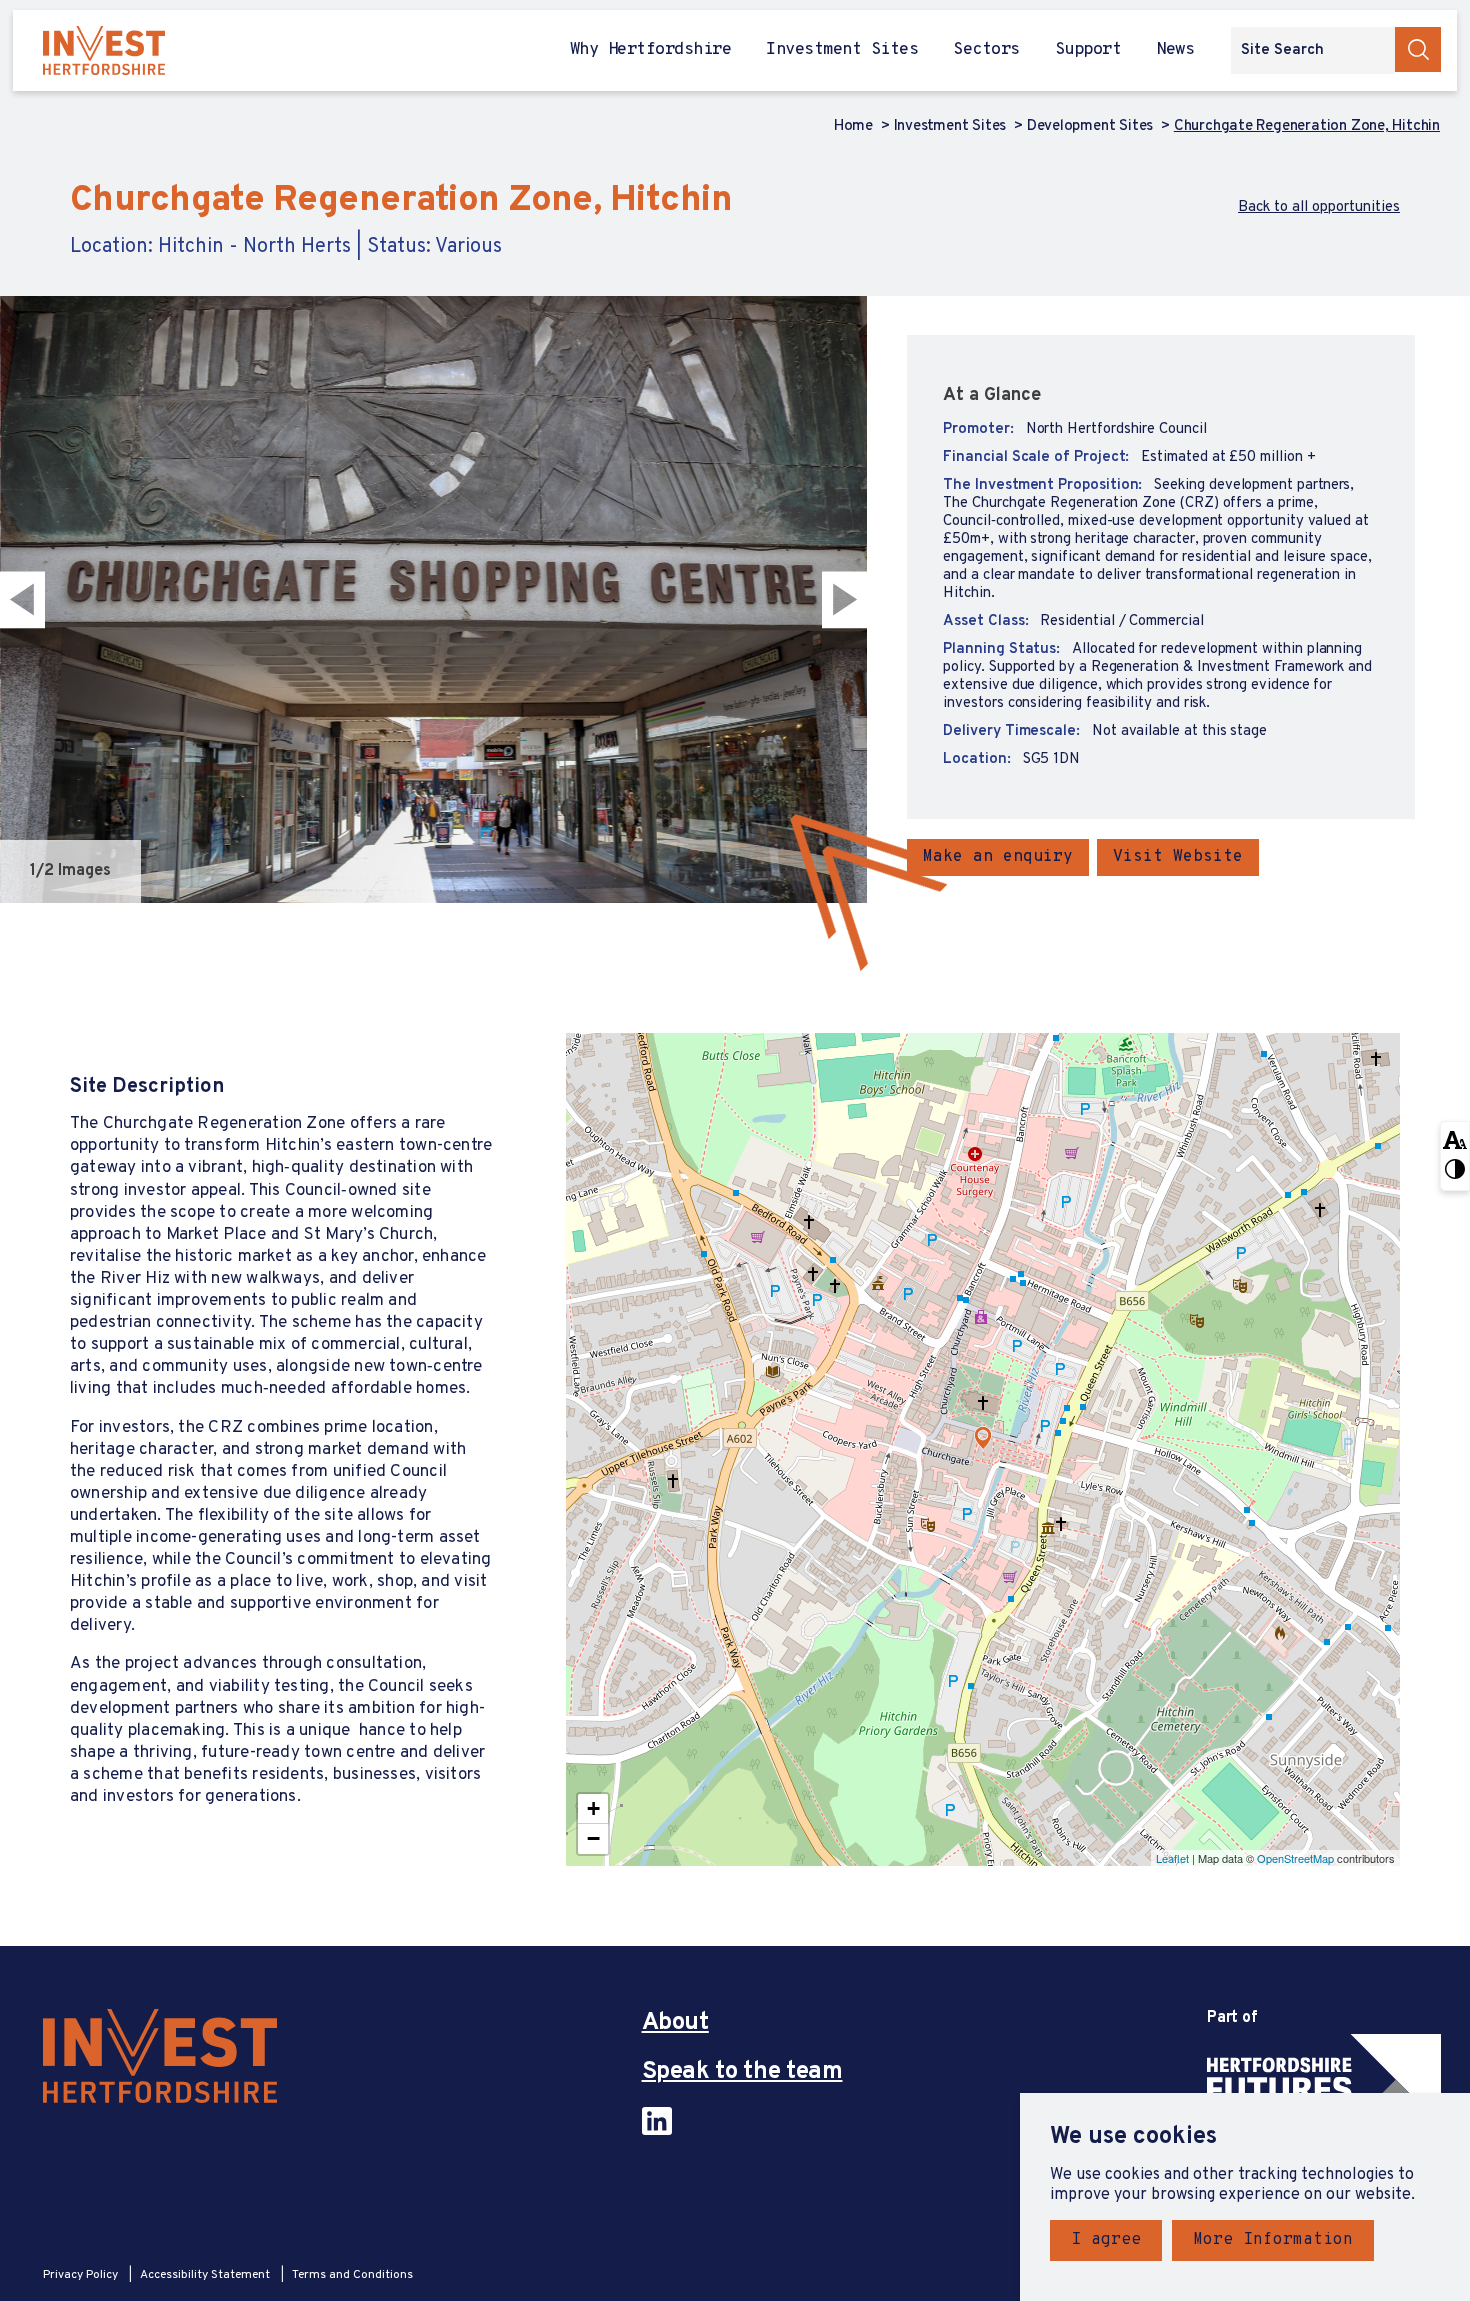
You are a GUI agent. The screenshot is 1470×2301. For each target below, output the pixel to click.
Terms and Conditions (352, 2275)
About (675, 2023)
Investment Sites (842, 50)
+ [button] (593, 1808)
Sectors (986, 50)
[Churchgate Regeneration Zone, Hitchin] (983, 1438)
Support (1088, 50)
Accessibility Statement (206, 2275)
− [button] (593, 1838)
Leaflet (1172, 1858)
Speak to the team (742, 2072)
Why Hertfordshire (650, 50)
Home (855, 127)
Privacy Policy (82, 2275)
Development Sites (1092, 127)
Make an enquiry (998, 857)
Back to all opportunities (1319, 208)
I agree (1106, 2240)
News (1175, 50)
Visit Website (1178, 857)
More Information (1273, 2240)
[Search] (1418, 49)
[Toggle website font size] (1455, 1139)
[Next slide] (850, 599)
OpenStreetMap (1295, 1858)
